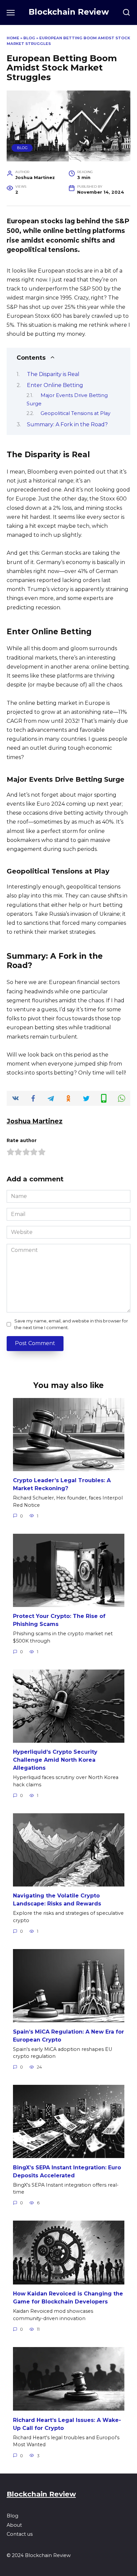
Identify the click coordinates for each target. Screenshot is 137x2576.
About (14, 2525)
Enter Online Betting (55, 385)
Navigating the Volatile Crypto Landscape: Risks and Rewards (57, 1900)
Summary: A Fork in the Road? (67, 424)
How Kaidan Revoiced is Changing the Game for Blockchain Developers (68, 2298)
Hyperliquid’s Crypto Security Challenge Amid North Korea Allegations (55, 1760)
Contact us (20, 2534)
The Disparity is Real (53, 374)
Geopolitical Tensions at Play (75, 413)
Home (13, 38)
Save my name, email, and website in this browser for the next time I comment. (71, 1324)
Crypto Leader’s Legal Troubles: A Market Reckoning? (62, 1484)
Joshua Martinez (35, 1121)
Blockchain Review (69, 12)
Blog (29, 38)
